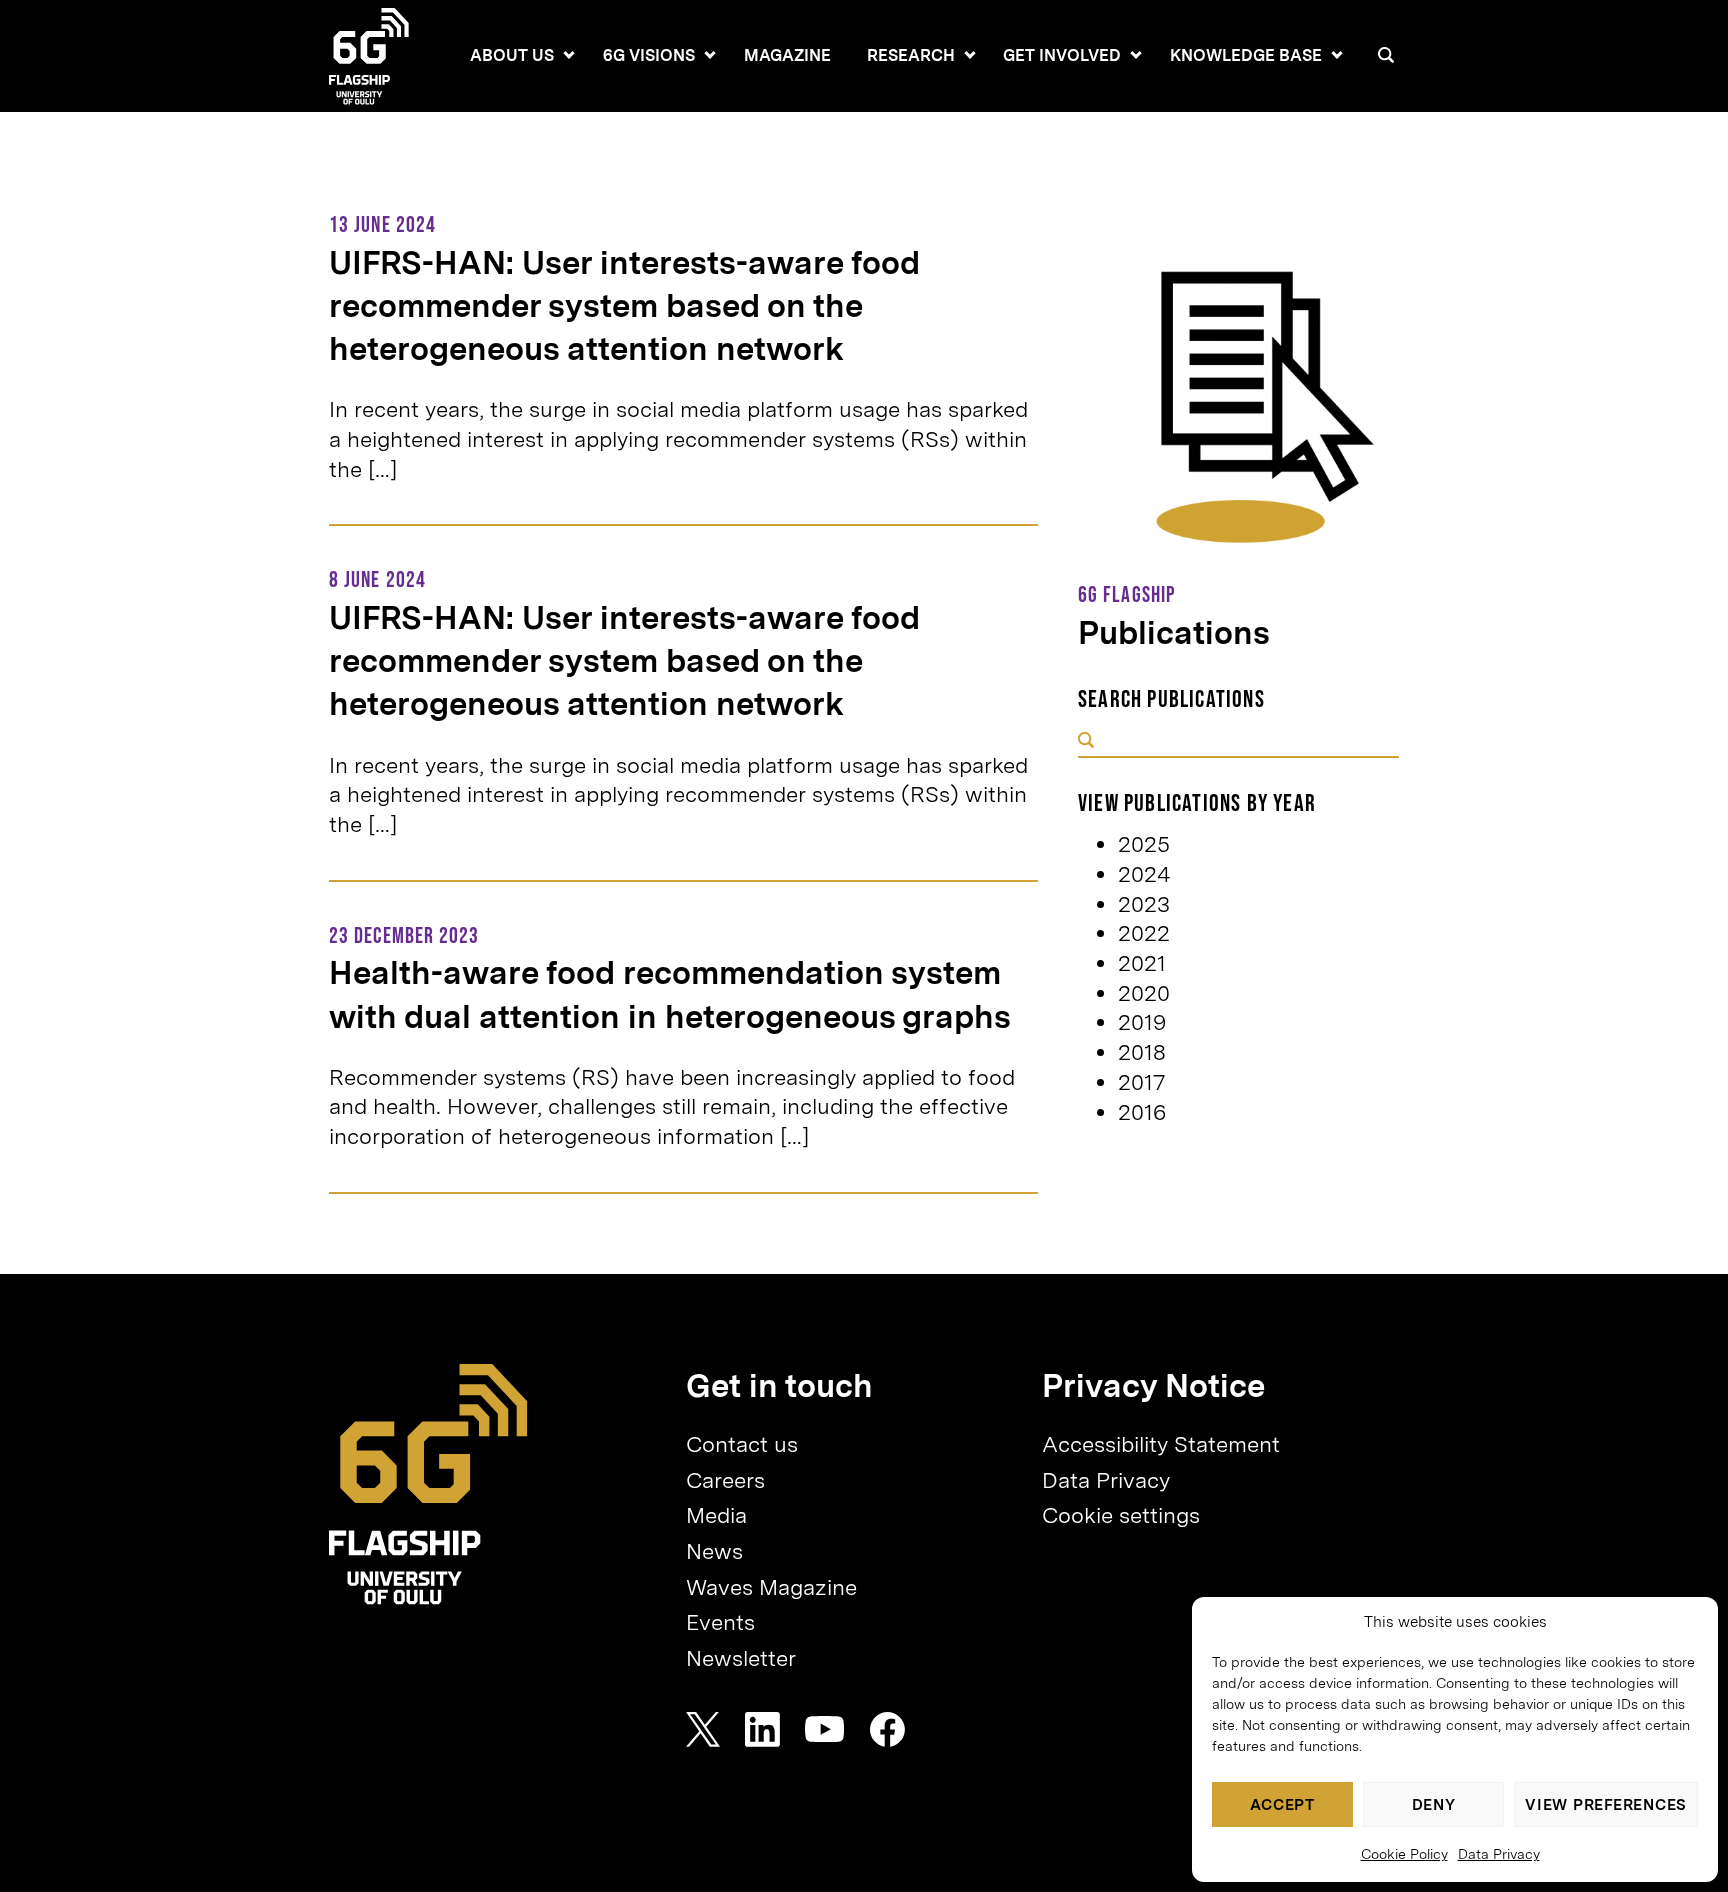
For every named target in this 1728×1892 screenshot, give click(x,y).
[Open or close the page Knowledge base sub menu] (1337, 55)
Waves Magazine (771, 1587)
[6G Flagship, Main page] (428, 1484)
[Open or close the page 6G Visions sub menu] (710, 55)
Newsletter (741, 1658)
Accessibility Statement (1161, 1444)
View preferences (1606, 1805)
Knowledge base (1246, 55)
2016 (1142, 1112)
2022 (1144, 933)
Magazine (787, 55)
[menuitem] (512, 56)
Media (716, 1515)
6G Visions (649, 55)
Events (720, 1622)
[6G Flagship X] (703, 1729)
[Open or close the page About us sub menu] (569, 55)
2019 (1142, 1022)
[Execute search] (1086, 742)
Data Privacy (1499, 1854)
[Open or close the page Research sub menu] (970, 55)
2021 (1142, 963)
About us (512, 55)
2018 (1142, 1052)
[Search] (1386, 55)
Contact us (742, 1444)
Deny (1434, 1805)
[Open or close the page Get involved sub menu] (1136, 55)
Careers (725, 1480)
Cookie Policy (1404, 1854)
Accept (1282, 1805)
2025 (1144, 844)
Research (911, 55)
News (714, 1551)
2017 (1141, 1082)
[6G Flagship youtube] (825, 1729)
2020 (1144, 993)
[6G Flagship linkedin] (762, 1729)
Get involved (1062, 55)
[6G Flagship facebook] (887, 1729)
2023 (1144, 904)
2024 (1144, 874)
